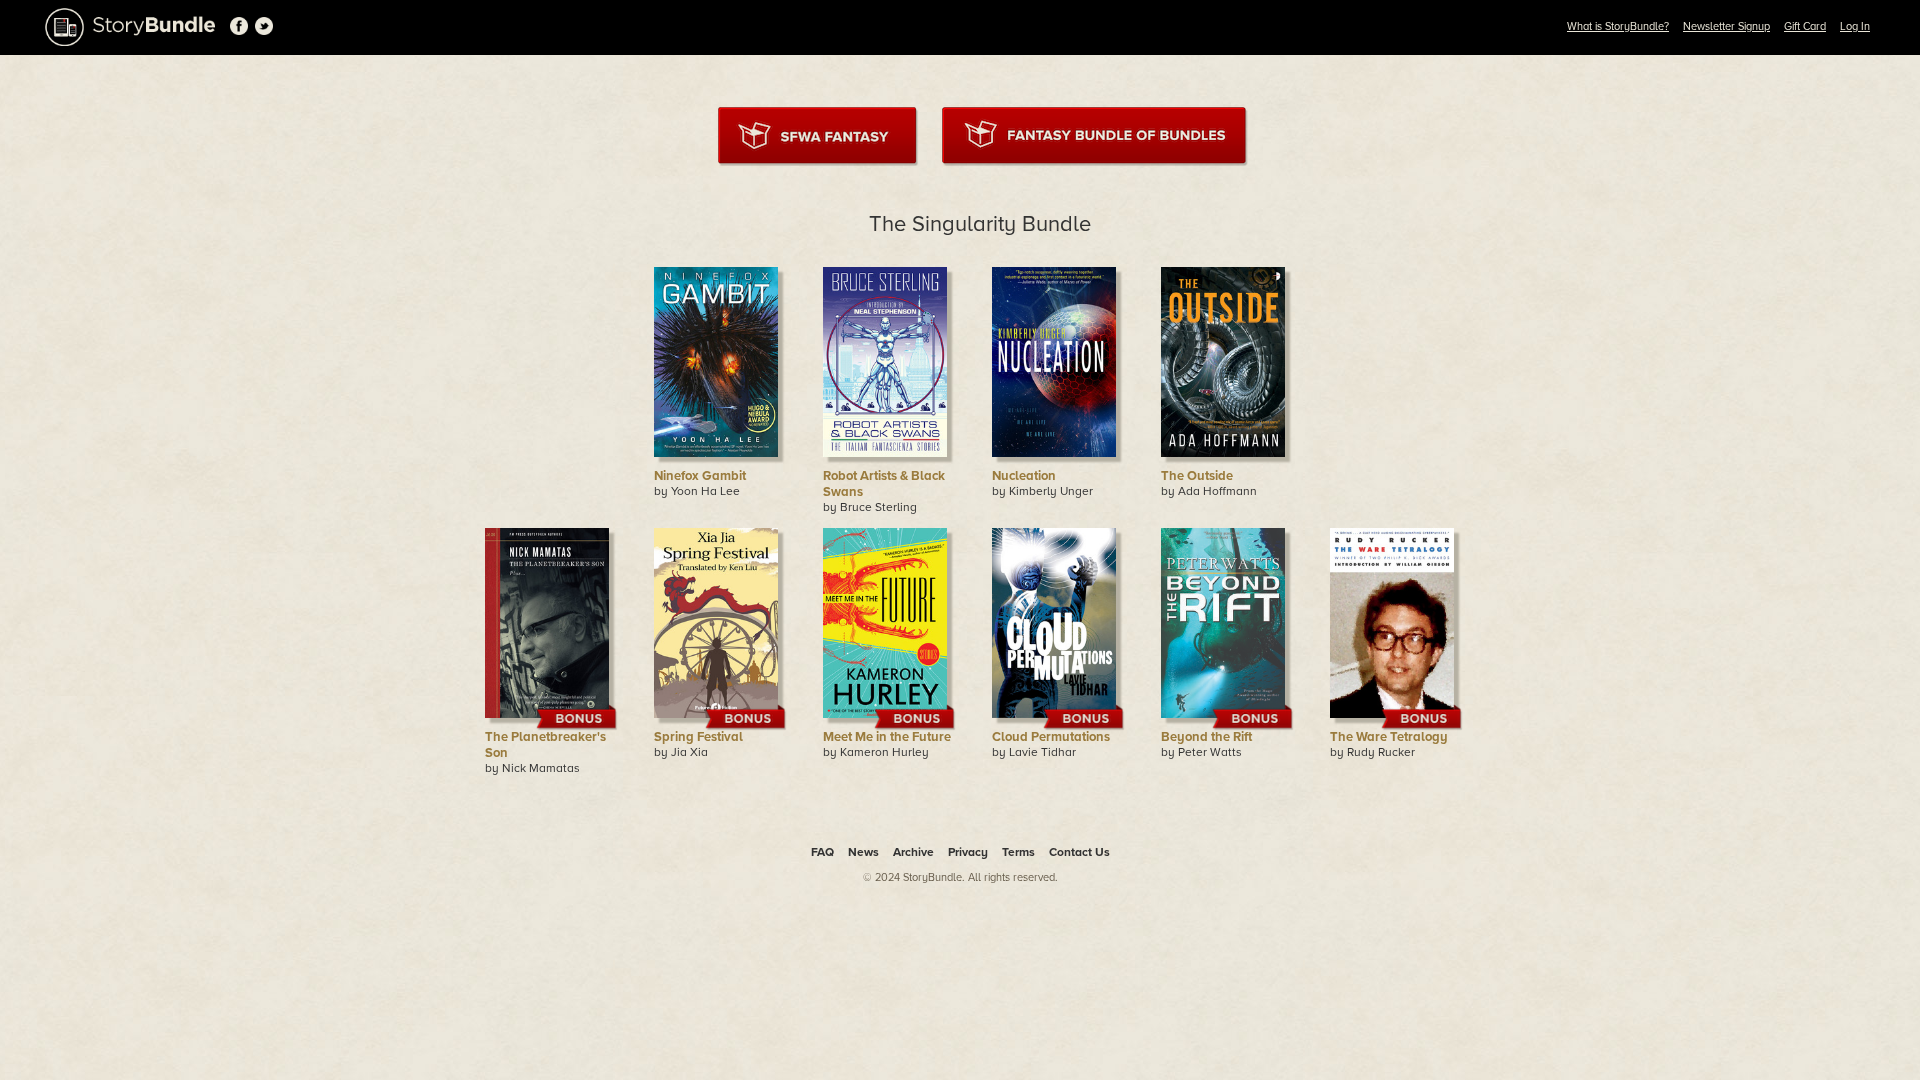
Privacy (968, 852)
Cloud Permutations (1051, 737)
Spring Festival (698, 737)
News (863, 852)
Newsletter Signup (1726, 26)
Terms (1018, 852)
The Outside (1197, 476)
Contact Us (1079, 852)
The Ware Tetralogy (1389, 737)
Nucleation (1024, 476)
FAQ (822, 852)
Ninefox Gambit (700, 476)
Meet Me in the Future (887, 737)
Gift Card (1805, 26)
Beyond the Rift (1206, 737)
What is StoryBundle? (1618, 26)
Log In (1855, 26)
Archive (913, 852)
